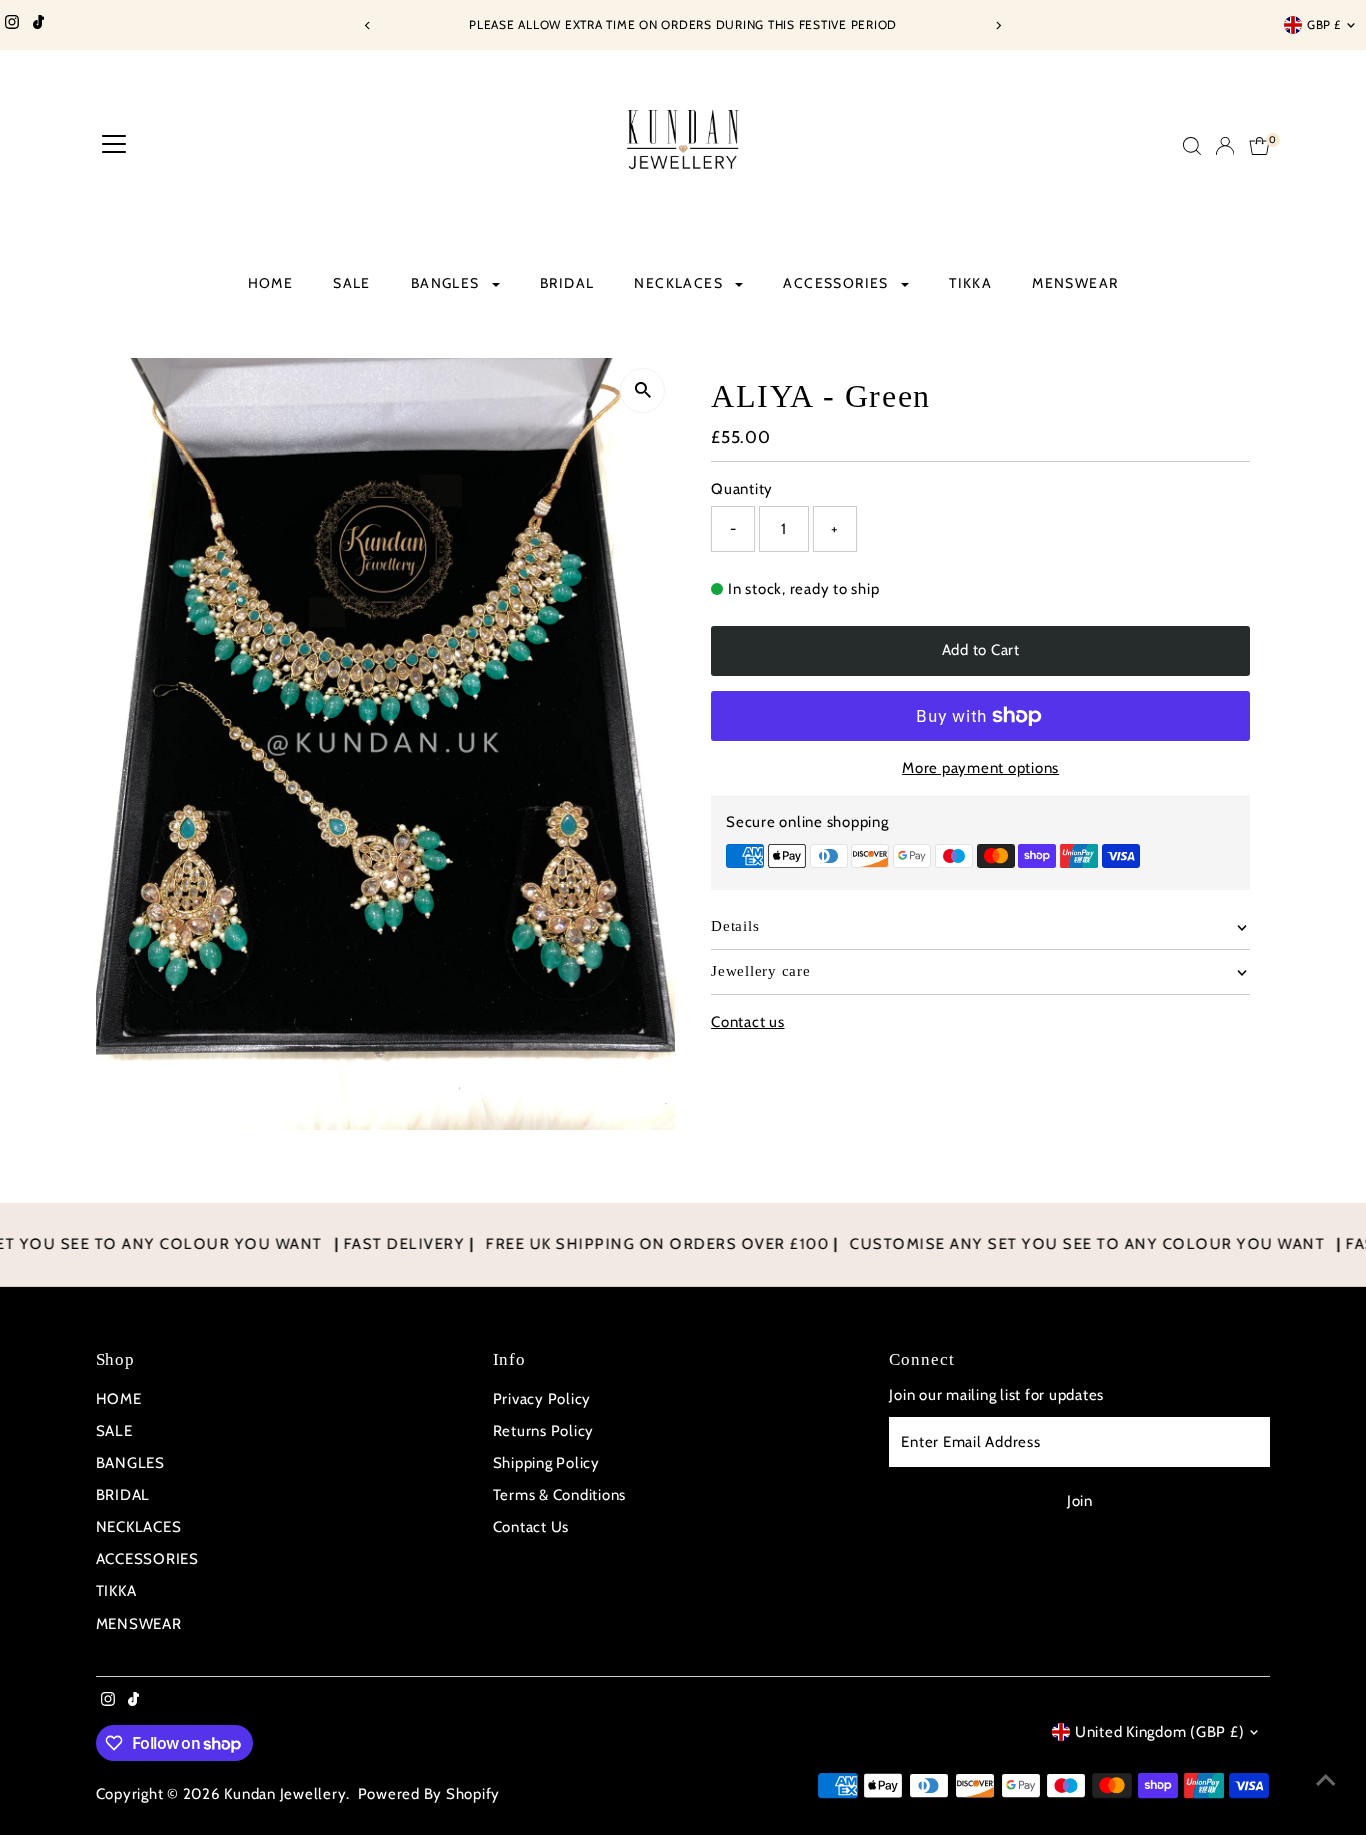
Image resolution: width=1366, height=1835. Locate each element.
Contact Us (531, 1527)
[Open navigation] (114, 146)
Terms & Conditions (560, 1495)
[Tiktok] (38, 25)
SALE (352, 283)
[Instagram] (12, 25)
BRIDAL (567, 283)
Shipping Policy (546, 1463)
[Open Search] (1192, 146)
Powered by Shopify (429, 1794)
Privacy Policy (542, 1399)
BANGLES (447, 283)
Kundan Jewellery (285, 1794)
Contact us (748, 1022)
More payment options (980, 768)
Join (1080, 1501)
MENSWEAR (1075, 283)
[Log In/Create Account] (1225, 146)
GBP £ (1324, 24)
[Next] (998, 25)
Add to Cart (981, 650)
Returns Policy (544, 1431)
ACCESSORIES (838, 283)
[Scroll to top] (1326, 1780)
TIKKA (970, 283)
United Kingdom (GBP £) (1160, 1732)
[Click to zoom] (642, 390)
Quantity (742, 489)
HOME (271, 283)
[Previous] (368, 25)
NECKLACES (680, 283)
